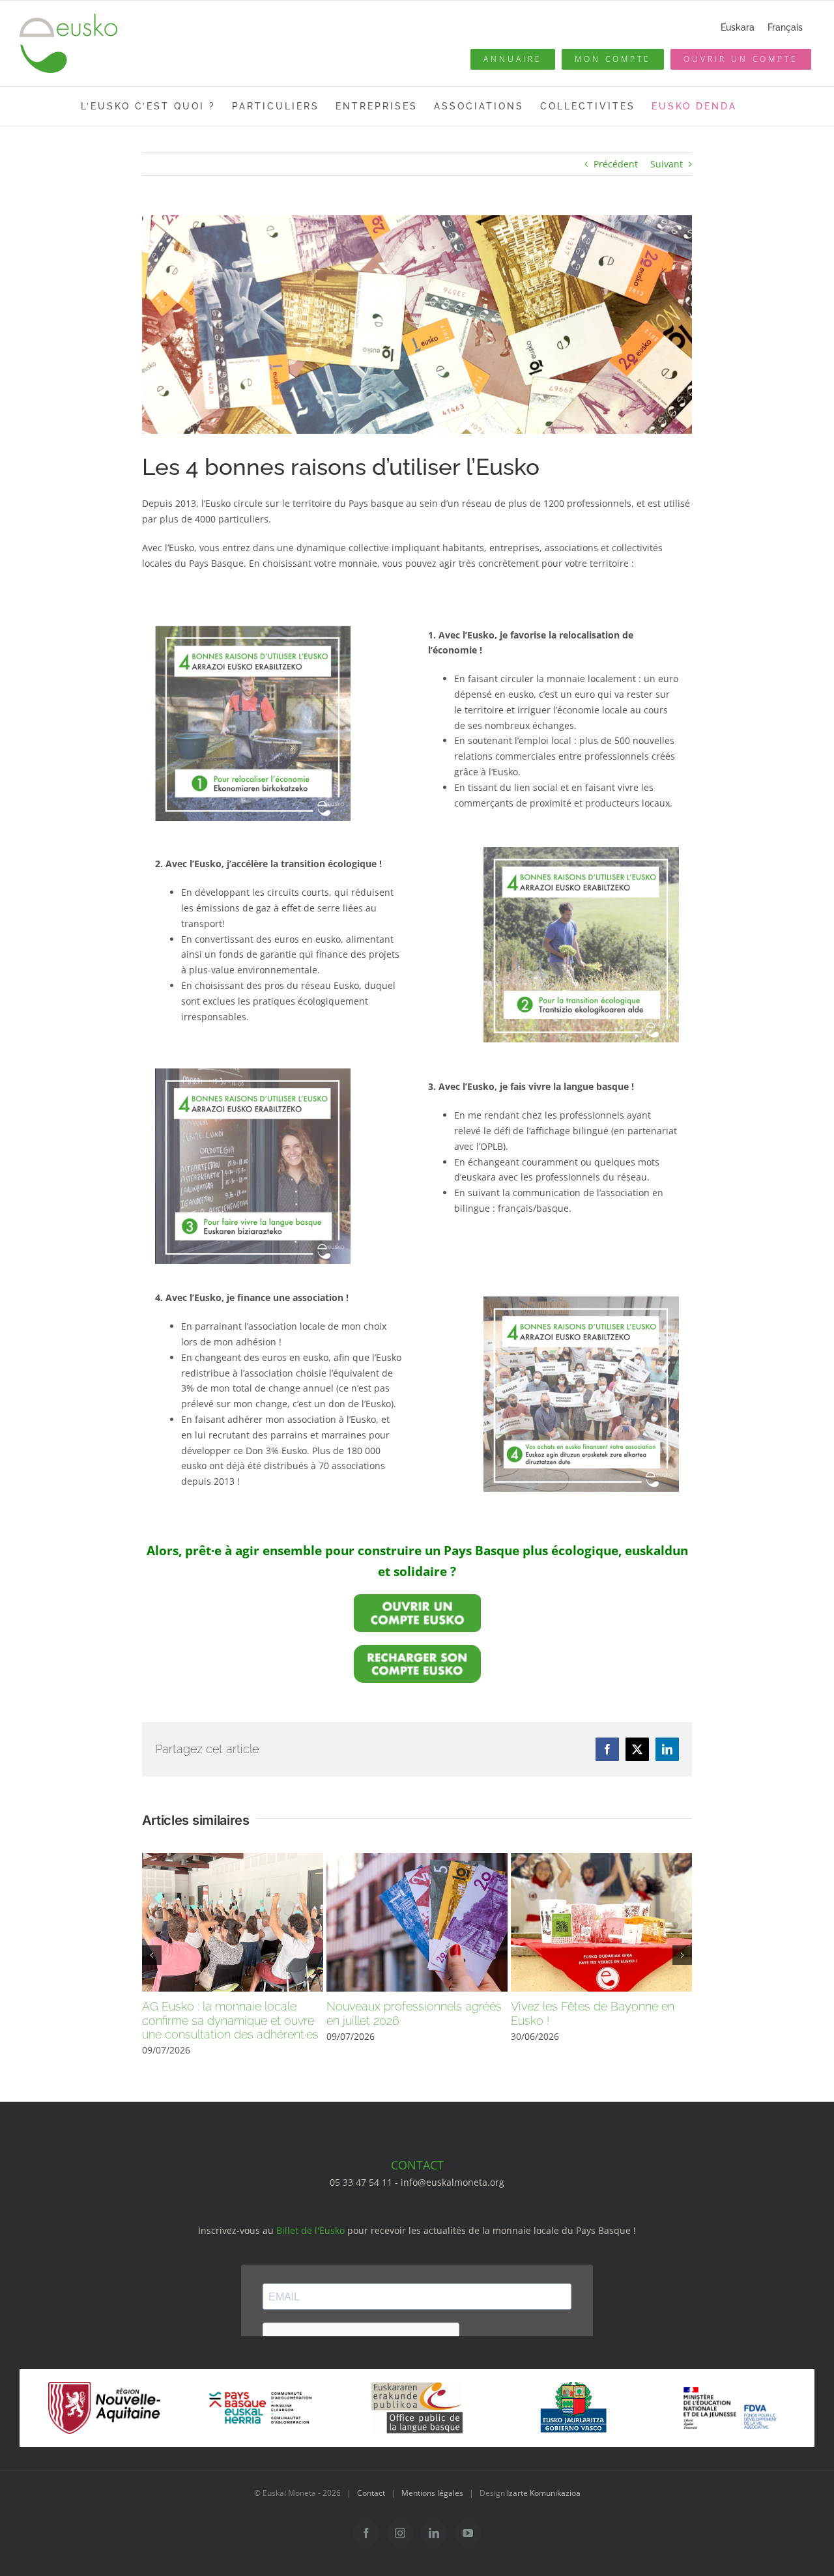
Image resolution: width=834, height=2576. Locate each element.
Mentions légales (432, 2493)
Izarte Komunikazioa (544, 2493)
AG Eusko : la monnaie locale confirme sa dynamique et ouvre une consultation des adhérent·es (230, 2020)
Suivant (667, 164)
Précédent (616, 164)
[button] (152, 1955)
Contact (371, 2493)
